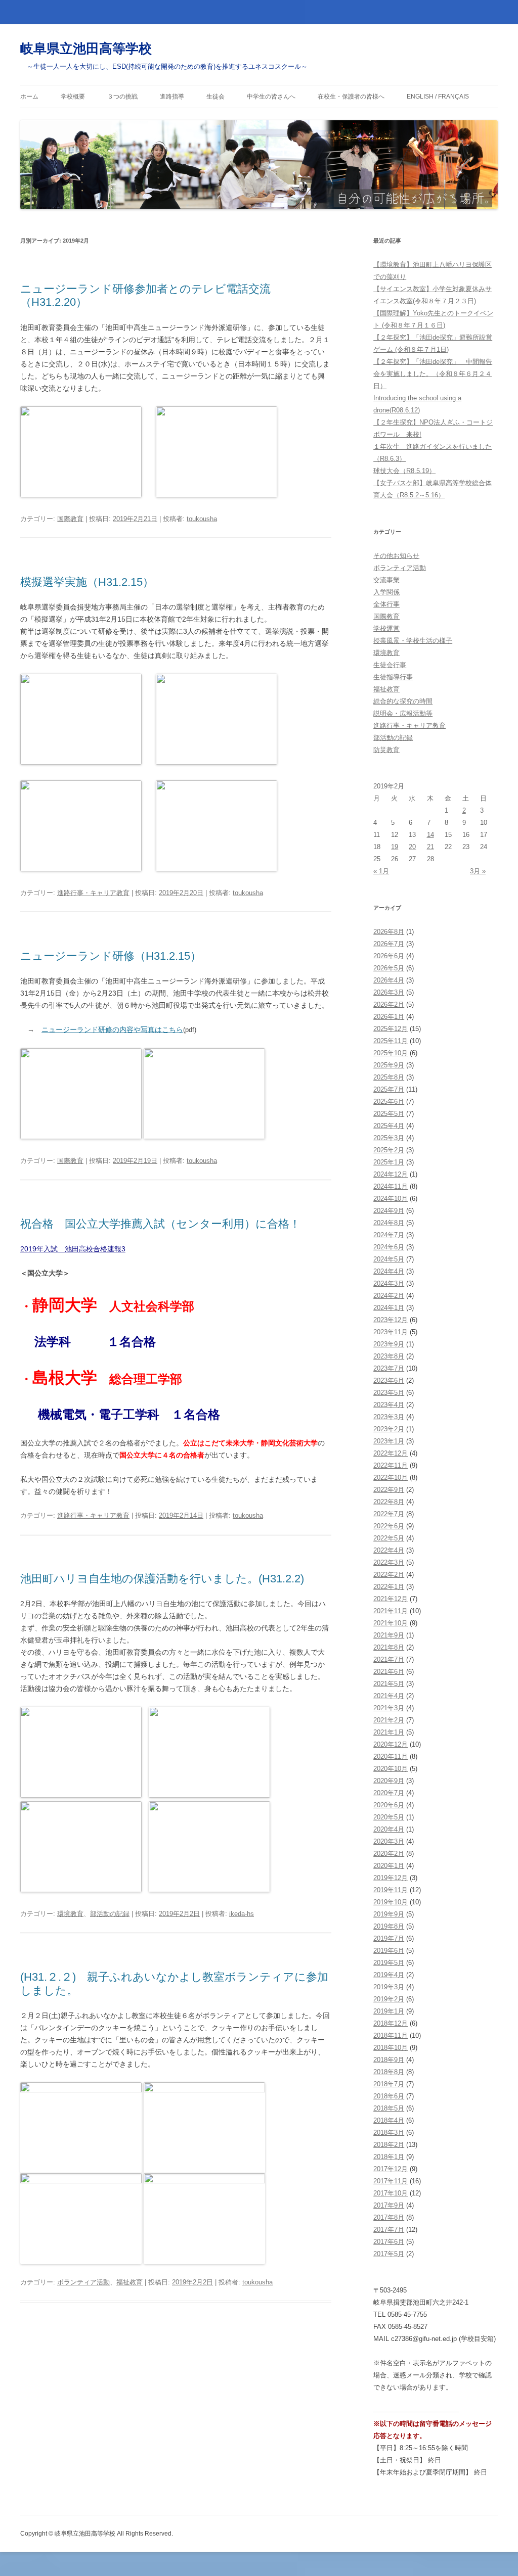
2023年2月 (389, 1429)
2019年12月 (391, 1878)
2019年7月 (389, 1938)
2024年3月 (389, 1283)
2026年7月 (389, 944)
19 (395, 847)
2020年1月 (389, 1866)
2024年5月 (389, 1259)
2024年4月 (389, 1271)
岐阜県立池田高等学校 (86, 49)
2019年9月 (389, 1914)
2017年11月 (391, 2181)
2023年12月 (391, 1320)
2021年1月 (389, 1732)
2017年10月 (391, 2193)
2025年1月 (389, 1162)
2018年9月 (389, 2060)
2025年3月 (389, 1138)
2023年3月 (389, 1417)
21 (430, 847)
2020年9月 (389, 1781)
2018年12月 (391, 2023)
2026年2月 (389, 1004)
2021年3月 (389, 1708)
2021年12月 (391, 1599)
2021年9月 (389, 1635)
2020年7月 (389, 1793)
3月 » (478, 871)
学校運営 (386, 628)
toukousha (202, 519)
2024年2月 (389, 1296)
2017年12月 (391, 2169)
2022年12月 (391, 1453)
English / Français (438, 97)
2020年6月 (389, 1805)
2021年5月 (389, 1684)
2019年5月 (389, 1963)
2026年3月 (389, 992)
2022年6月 (389, 1526)
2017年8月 (389, 2217)
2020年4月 (389, 1829)
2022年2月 (389, 1575)
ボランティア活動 (83, 2282)
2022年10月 (391, 1478)
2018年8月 (389, 2072)
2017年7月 (389, 2230)
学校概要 (73, 97)
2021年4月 (389, 1696)
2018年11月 (391, 2035)
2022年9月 (389, 1490)
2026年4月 (389, 980)
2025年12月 (391, 1029)
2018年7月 (389, 2084)
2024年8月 (389, 1223)
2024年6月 (389, 1247)
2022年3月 (389, 1562)
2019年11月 (391, 1890)
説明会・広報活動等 (403, 713)
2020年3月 (389, 1841)
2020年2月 (389, 1854)
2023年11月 (391, 1332)
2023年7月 (389, 1368)
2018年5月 (389, 2108)
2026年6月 (389, 956)
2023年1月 (389, 1441)
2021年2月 (389, 1720)
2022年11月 (391, 1465)
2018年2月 (389, 2145)
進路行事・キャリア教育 (93, 893)
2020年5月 (389, 1817)
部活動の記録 (110, 1914)
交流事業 (386, 580)
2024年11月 (391, 1186)
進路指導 (172, 97)
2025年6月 (389, 1102)
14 (430, 835)
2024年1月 (389, 1308)
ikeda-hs (242, 1914)
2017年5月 (389, 2254)
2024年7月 (389, 1235)
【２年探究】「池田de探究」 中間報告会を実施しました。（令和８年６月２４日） (433, 374)
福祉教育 (129, 2282)
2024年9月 (389, 1211)
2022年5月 (389, 1538)
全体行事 (386, 604)
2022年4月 (389, 1550)
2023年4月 (389, 1405)
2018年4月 (389, 2120)
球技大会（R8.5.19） (404, 471)
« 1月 (381, 871)
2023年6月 (389, 1380)
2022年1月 (389, 1587)
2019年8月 (389, 1926)
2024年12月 (391, 1174)
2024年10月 (391, 1199)
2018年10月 (391, 2048)
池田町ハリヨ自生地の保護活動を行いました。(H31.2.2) (162, 1579)
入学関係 (386, 592)
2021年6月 (389, 1672)
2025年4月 (389, 1126)
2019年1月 (389, 2011)
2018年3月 (389, 2133)
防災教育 (386, 750)
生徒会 (215, 97)
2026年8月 (389, 932)
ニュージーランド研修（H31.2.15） (111, 956)
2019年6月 (389, 1951)
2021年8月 (389, 1647)
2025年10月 (391, 1053)
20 (412, 847)
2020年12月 (391, 1744)
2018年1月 (389, 2157)
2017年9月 (389, 2205)
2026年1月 (389, 1017)
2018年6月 (389, 2096)
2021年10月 (391, 1623)
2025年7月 (389, 1089)
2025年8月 (389, 1077)
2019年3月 (389, 1987)
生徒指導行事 (393, 677)
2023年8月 (389, 1356)
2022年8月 (389, 1502)
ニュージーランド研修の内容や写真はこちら (112, 1029)
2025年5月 (389, 1114)
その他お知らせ (396, 556)
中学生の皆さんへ (271, 97)
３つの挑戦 (122, 97)
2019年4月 (389, 1975)
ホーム (29, 97)
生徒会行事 (390, 665)
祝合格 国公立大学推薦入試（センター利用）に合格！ (160, 1224)
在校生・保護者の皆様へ (351, 97)
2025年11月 (391, 1041)
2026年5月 (389, 968)
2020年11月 (391, 1757)
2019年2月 (389, 1999)
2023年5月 (389, 1393)
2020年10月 (391, 1769)
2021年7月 (389, 1659)
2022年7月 (389, 1514)
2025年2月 (389, 1150)
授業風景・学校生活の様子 (413, 641)
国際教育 (70, 519)
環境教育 (70, 1914)
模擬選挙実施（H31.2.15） (87, 582)
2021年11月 (391, 1611)
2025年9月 (389, 1065)
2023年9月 (389, 1344)
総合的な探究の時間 (403, 701)
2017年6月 (389, 2242)
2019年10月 (391, 1902)
